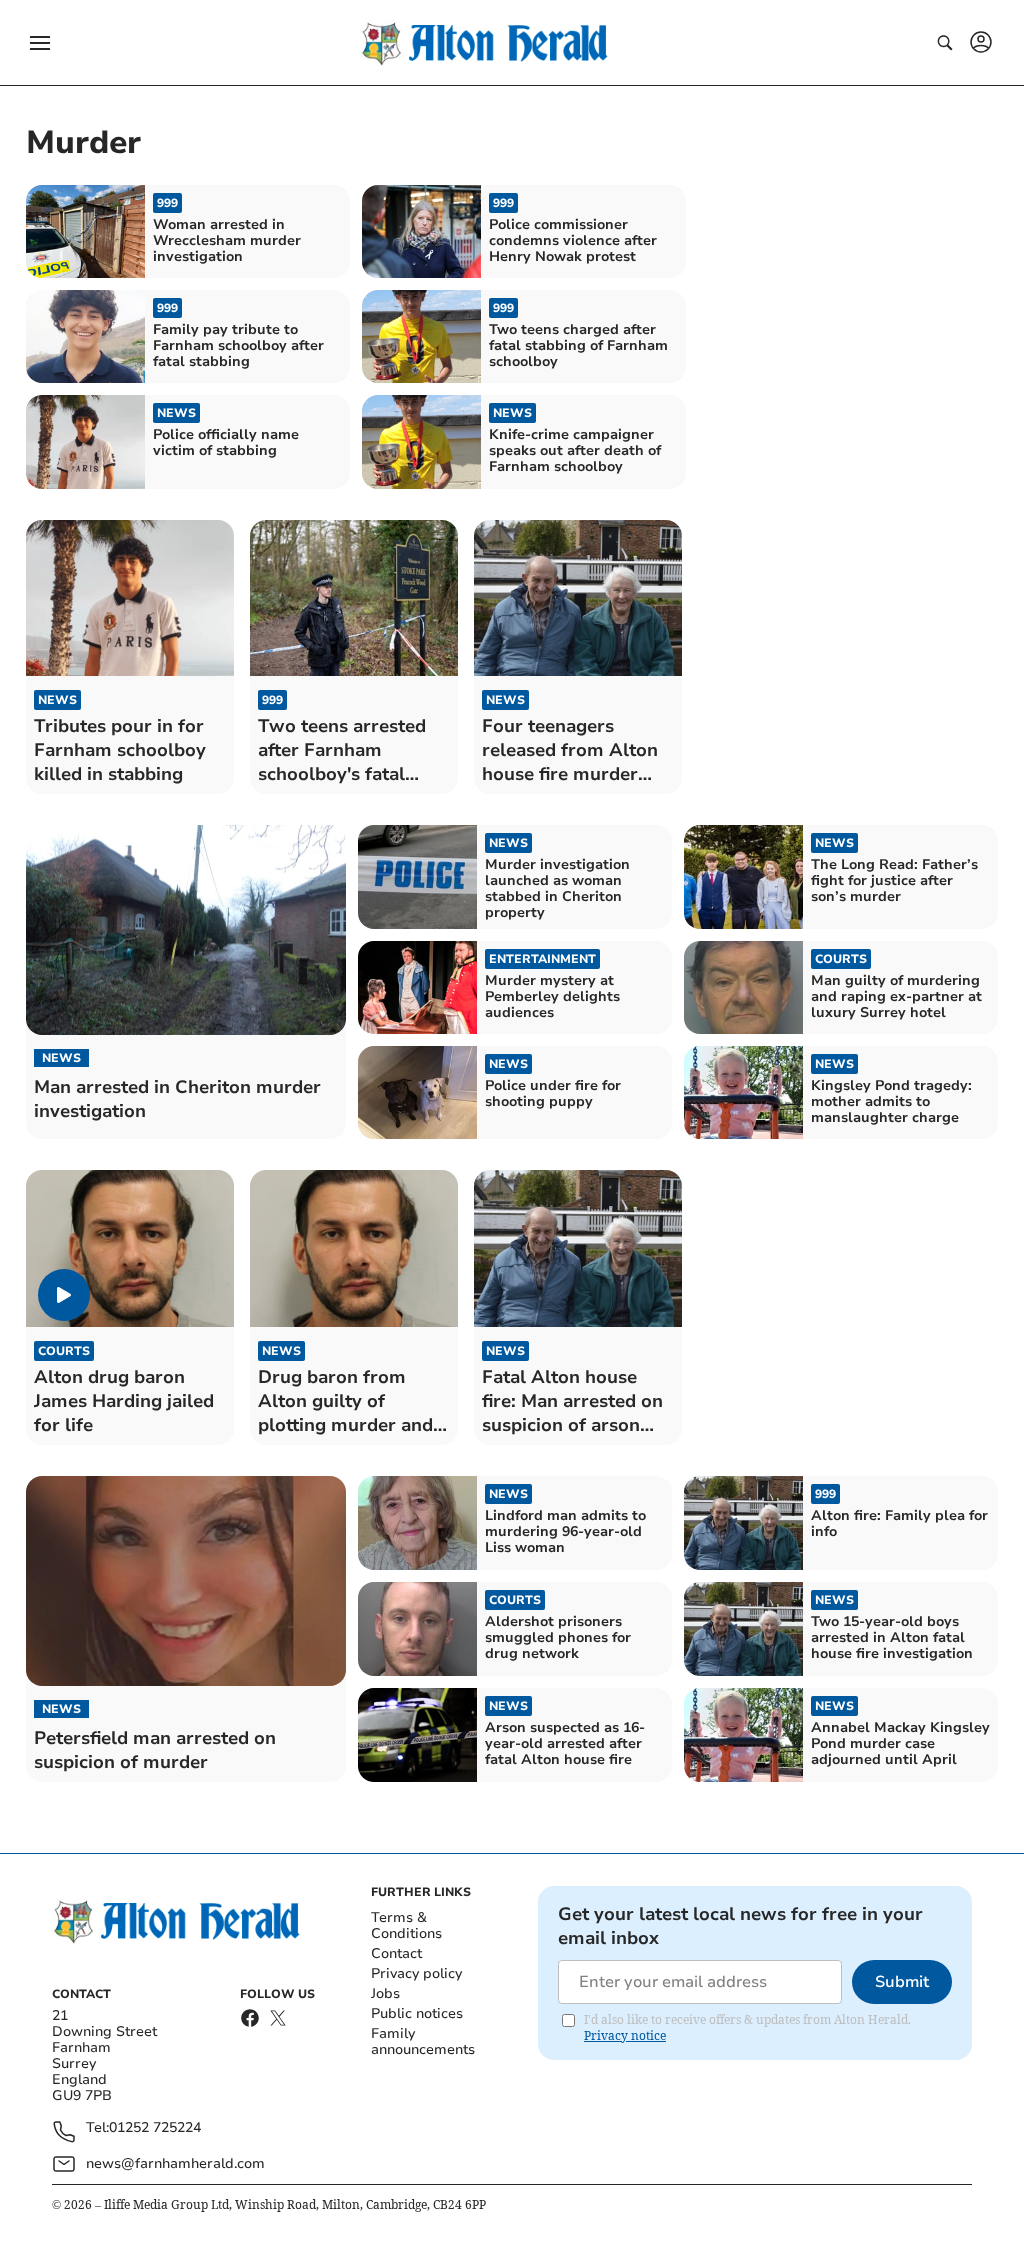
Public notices (417, 2013)
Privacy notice (625, 2035)
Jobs (385, 1993)
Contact (396, 1953)
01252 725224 (155, 2128)
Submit (902, 1982)
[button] (40, 43)
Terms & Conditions (406, 1925)
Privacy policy (416, 1973)
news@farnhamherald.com (175, 2163)
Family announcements (423, 2041)
